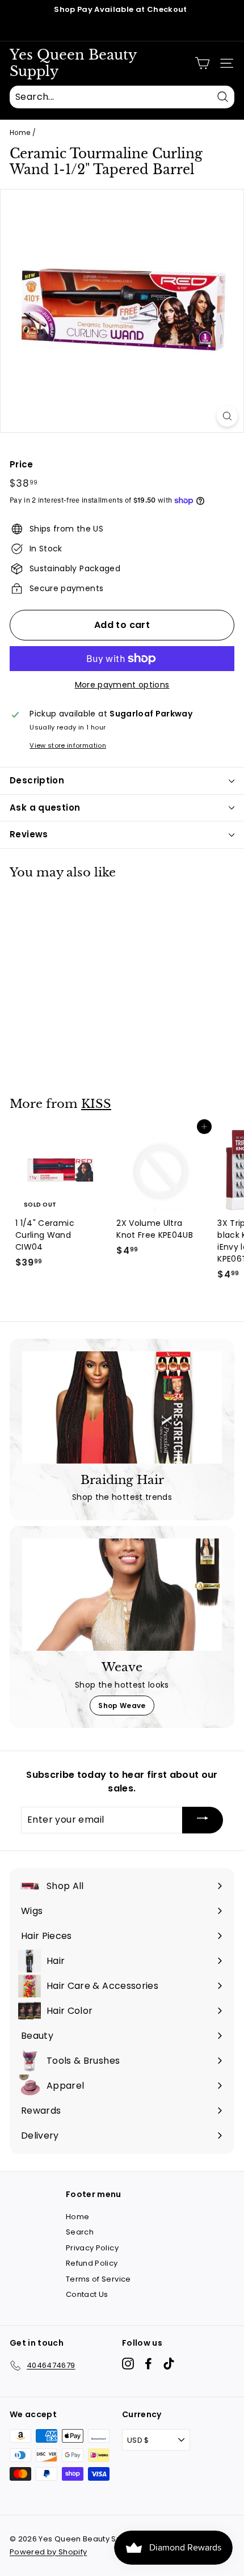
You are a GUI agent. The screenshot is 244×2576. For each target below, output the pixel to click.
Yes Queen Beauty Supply (73, 63)
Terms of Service (98, 2279)
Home (20, 133)
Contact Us (87, 2294)
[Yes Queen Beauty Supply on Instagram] (128, 2364)
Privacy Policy (92, 2248)
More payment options (122, 685)
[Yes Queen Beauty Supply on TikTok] (169, 2364)
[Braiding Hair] (122, 1407)
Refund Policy (92, 2263)
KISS (96, 1104)
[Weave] (122, 1595)
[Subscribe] (203, 1820)
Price (22, 464)
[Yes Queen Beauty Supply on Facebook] (148, 2364)
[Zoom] (227, 416)
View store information (68, 745)
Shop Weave (122, 1706)
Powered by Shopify (48, 2552)
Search (80, 2232)
